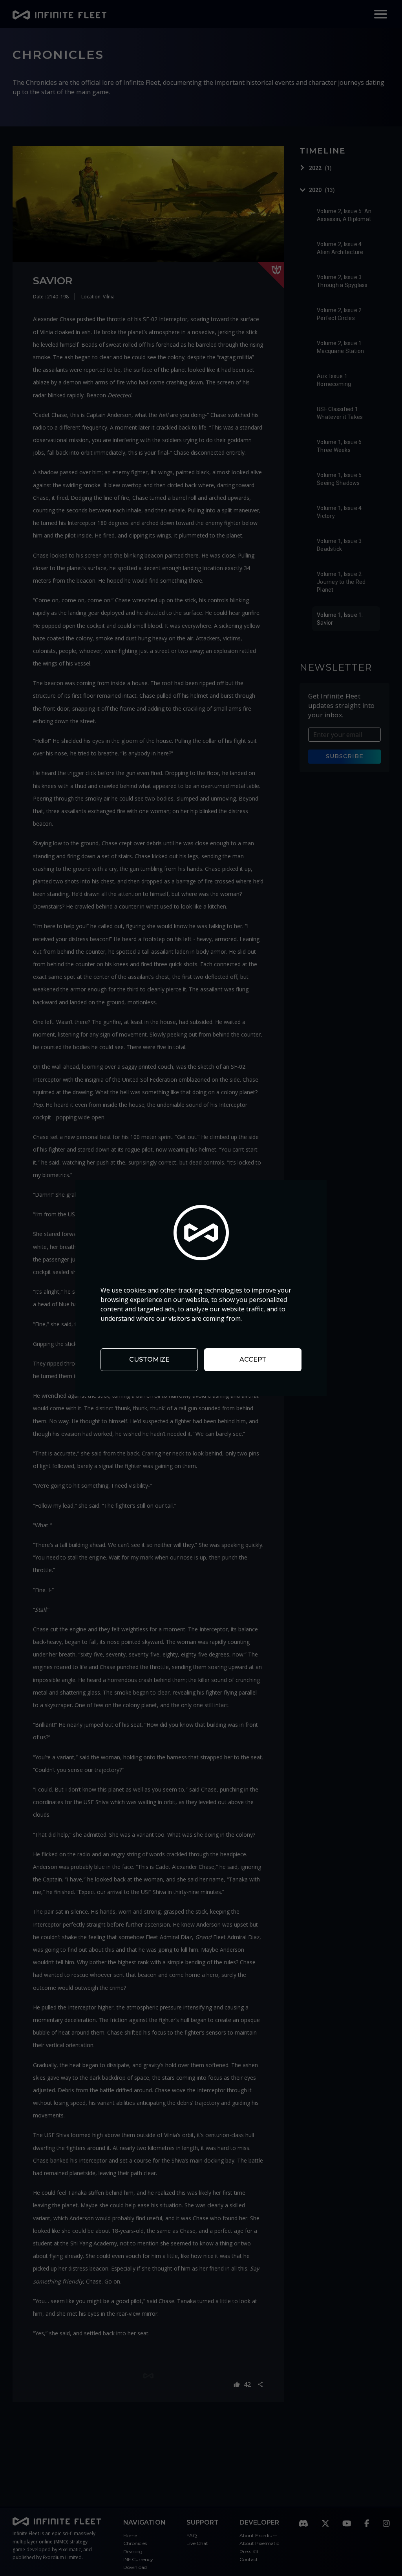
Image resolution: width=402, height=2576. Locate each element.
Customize (149, 1359)
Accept (253, 1359)
